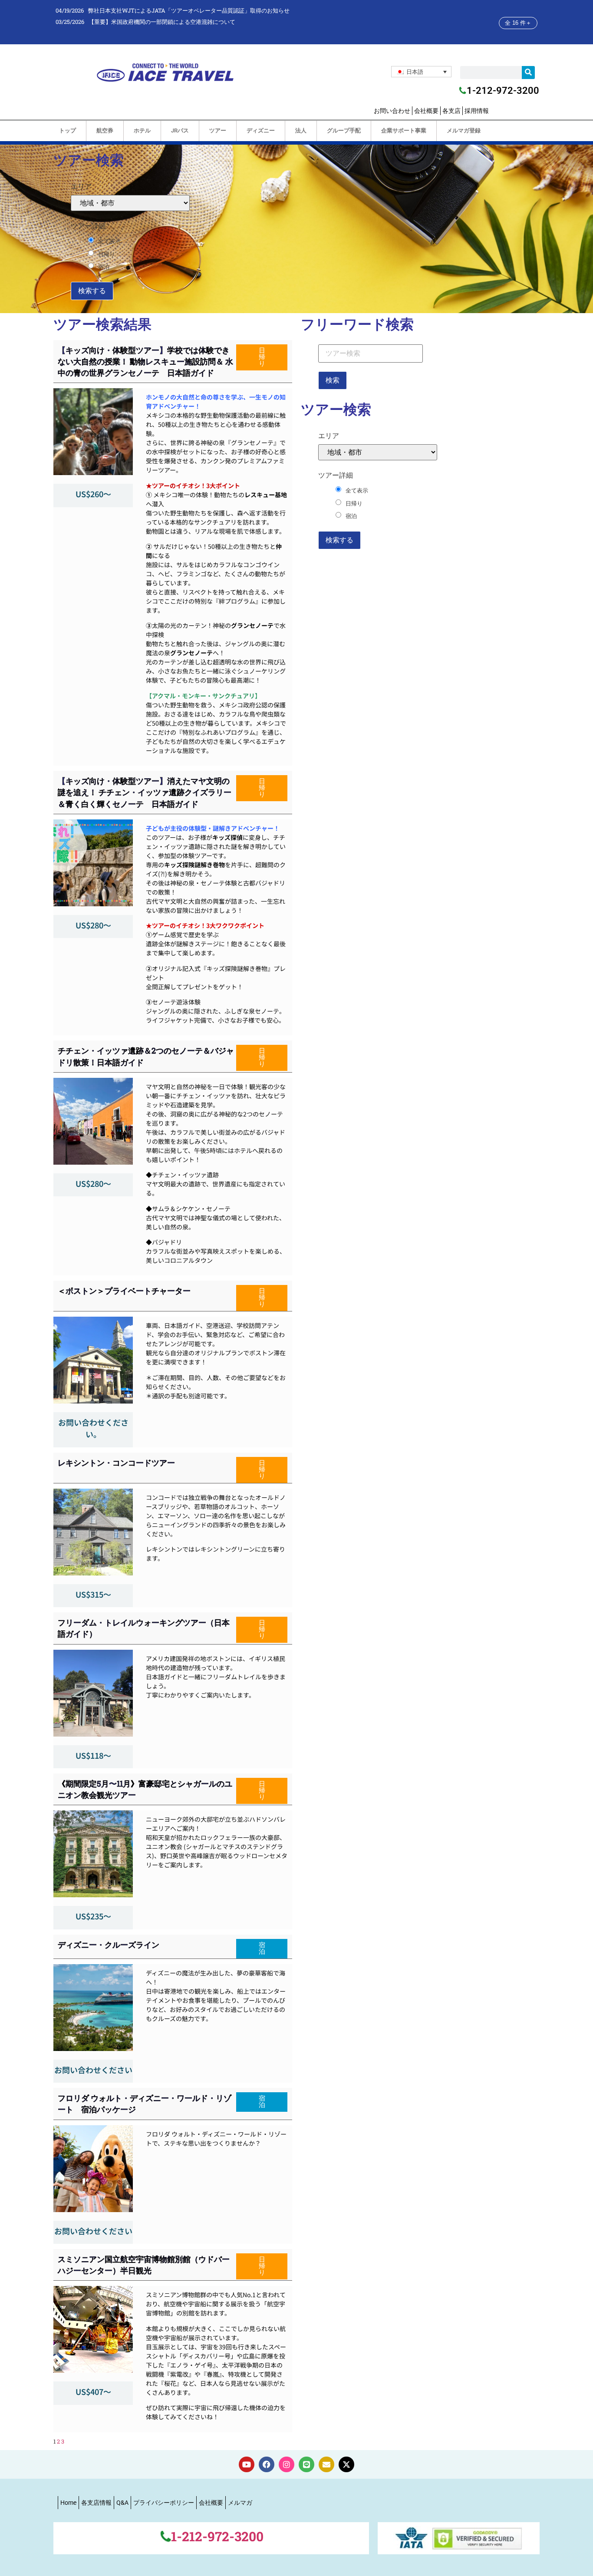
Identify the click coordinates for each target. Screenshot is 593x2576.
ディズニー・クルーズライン (109, 1945)
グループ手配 (344, 130)
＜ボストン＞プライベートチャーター (124, 1291)
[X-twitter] (346, 2464)
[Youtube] (247, 2464)
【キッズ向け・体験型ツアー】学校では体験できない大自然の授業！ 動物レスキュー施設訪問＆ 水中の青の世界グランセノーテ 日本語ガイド (145, 361)
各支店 (451, 111)
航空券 (105, 130)
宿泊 (104, 267)
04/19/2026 (70, 10)
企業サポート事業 (404, 130)
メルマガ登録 (464, 130)
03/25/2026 (70, 22)
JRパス (180, 130)
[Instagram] (287, 2464)
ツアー (218, 130)
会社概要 (426, 111)
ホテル (142, 130)
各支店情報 (96, 2503)
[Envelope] (326, 2464)
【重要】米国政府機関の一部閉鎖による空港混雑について (162, 22)
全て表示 (109, 241)
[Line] (306, 2464)
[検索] (528, 73)
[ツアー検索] (371, 353)
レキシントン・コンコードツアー (116, 1463)
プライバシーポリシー (164, 2503)
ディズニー (261, 130)
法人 (301, 130)
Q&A (122, 2503)
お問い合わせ (392, 111)
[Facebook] (267, 2464)
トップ (68, 130)
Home (68, 2503)
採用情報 (477, 111)
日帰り (107, 254)
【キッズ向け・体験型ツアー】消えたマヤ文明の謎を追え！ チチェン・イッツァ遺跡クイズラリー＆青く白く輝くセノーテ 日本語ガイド (145, 792)
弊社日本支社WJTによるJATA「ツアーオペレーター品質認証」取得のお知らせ (189, 10)
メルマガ (240, 2503)
